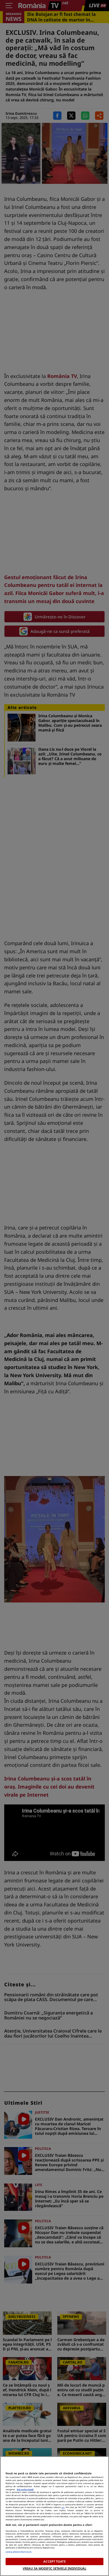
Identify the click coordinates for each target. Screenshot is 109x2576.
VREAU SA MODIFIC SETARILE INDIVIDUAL (54, 2568)
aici (63, 2507)
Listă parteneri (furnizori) (18, 2552)
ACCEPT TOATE (54, 2561)
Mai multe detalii (25, 2489)
